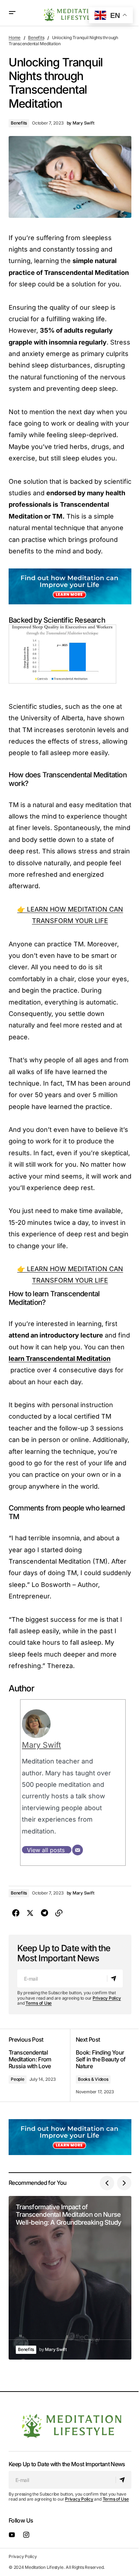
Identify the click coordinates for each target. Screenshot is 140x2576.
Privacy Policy (107, 1998)
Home (15, 38)
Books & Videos (93, 2079)
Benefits (36, 38)
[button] (12, 13)
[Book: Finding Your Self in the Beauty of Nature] (101, 2065)
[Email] (78, 1850)
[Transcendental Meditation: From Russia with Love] (39, 2065)
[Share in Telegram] (45, 1913)
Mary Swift (41, 1745)
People (18, 2079)
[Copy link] (59, 1913)
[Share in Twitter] (30, 1913)
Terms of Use (39, 2003)
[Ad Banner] (70, 586)
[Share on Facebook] (16, 1913)
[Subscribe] (115, 1978)
